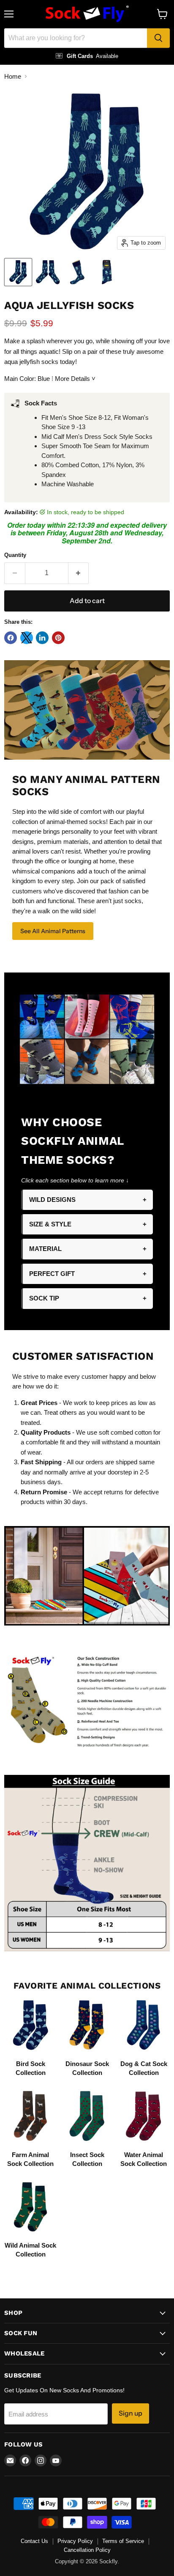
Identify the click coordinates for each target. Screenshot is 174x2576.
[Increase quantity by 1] (79, 573)
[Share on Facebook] (11, 638)
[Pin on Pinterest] (58, 638)
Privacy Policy (75, 2541)
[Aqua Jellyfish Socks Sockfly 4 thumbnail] (107, 272)
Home (13, 76)
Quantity (15, 555)
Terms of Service (123, 2541)
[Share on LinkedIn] (42, 638)
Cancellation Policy (87, 2550)
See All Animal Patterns (53, 931)
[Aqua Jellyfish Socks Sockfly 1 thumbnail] (18, 272)
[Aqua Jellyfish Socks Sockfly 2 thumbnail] (48, 272)
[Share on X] (27, 638)
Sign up (130, 2413)
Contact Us (34, 2541)
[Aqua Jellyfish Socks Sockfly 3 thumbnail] (77, 272)
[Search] (158, 38)
